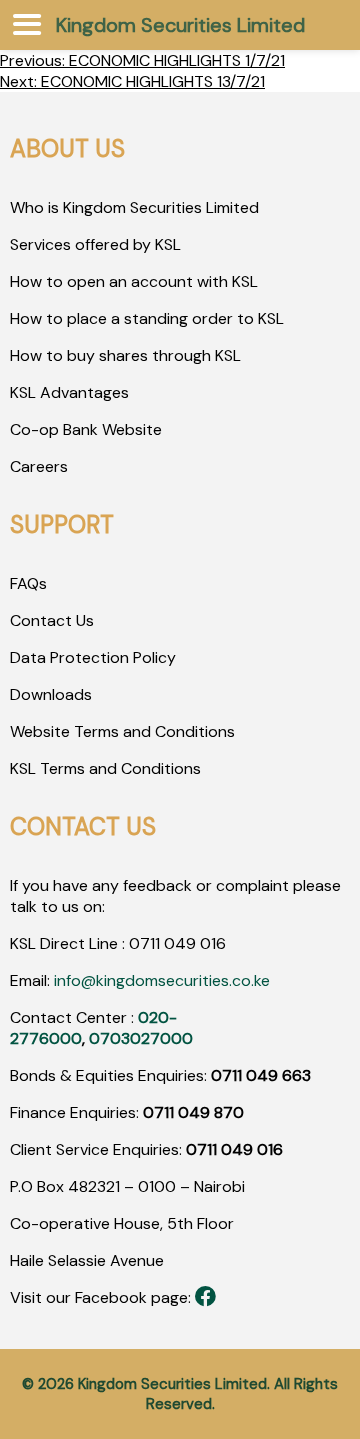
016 (211, 943)
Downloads (51, 694)
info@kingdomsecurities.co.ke (162, 980)
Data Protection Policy (93, 657)
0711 (144, 943)
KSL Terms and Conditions (105, 768)
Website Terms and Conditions (122, 731)
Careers (39, 466)
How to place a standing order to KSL (147, 318)
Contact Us (52, 620)
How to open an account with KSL (134, 281)
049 (178, 943)
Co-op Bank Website (86, 429)
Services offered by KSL (95, 244)
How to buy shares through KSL (125, 355)
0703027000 (141, 1038)
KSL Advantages (69, 392)
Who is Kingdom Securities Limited (134, 207)
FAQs (28, 583)
